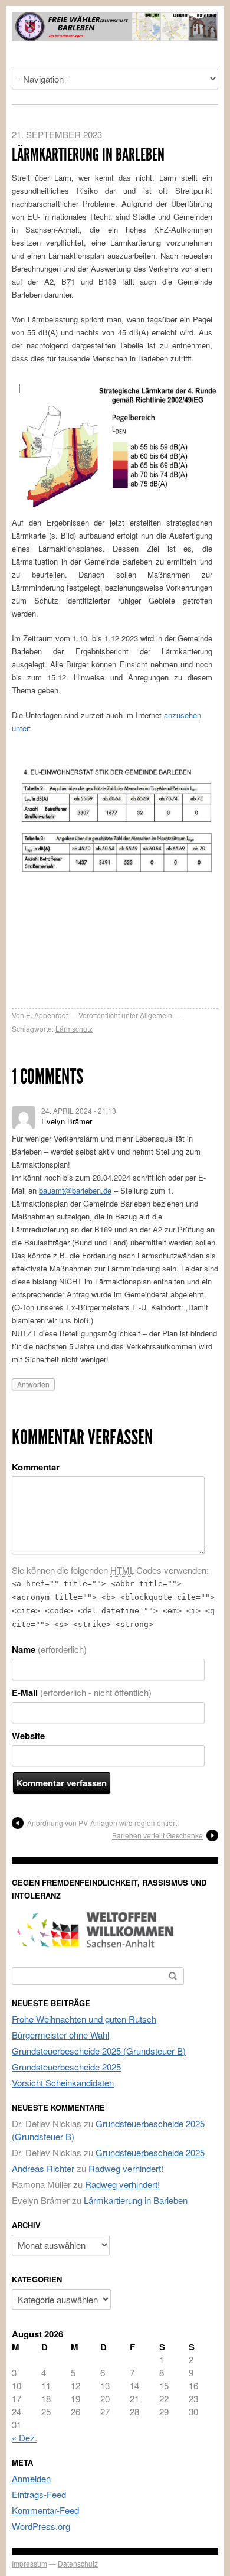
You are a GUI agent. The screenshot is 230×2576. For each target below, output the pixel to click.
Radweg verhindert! (126, 2168)
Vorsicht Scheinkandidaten (63, 2083)
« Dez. (24, 2438)
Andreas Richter (43, 2168)
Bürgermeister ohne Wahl (60, 2035)
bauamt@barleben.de (75, 1190)
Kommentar (36, 1467)
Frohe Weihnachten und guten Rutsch (84, 2019)
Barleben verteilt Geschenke (157, 1835)
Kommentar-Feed (45, 2510)
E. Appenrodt (47, 1015)
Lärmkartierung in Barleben (136, 2200)
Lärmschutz (74, 1028)
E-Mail (82, 1693)
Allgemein (156, 1015)
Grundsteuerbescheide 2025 (66, 2067)
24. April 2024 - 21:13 (79, 1111)
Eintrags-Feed (39, 2494)
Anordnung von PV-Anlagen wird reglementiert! (103, 1823)
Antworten (33, 1384)
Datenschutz (78, 2563)
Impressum (29, 2563)
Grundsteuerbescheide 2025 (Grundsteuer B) (99, 2051)
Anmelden (31, 2478)
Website (28, 1736)
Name (49, 1649)
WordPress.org (41, 2526)
